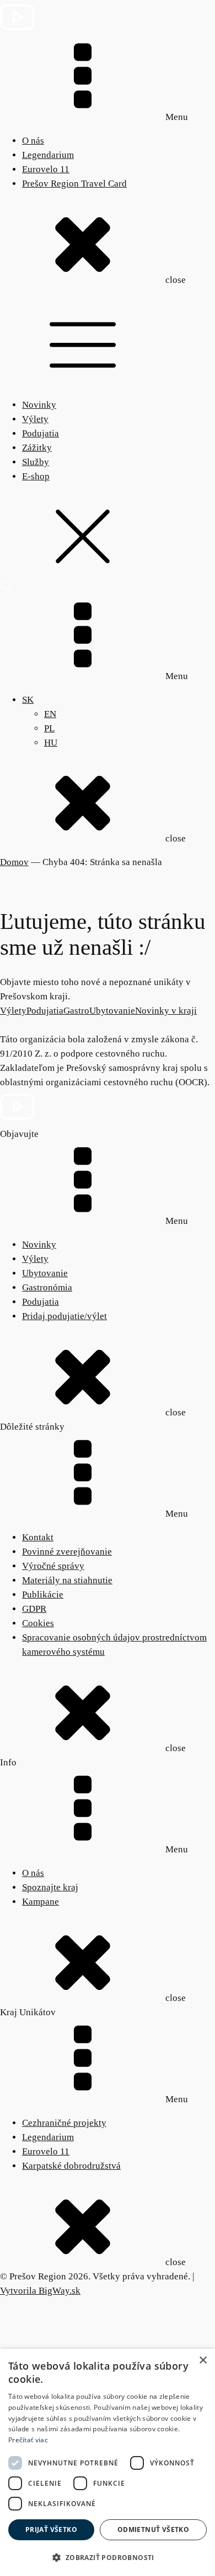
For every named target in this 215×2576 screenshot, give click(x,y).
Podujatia (41, 433)
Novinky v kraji (166, 1011)
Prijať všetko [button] (51, 2529)
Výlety (35, 419)
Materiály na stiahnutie (67, 1580)
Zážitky (37, 448)
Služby (36, 462)
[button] (108, 2558)
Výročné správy (53, 1566)
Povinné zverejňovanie (67, 1552)
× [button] (203, 2361)
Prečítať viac (28, 2440)
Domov (14, 862)
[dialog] (108, 2462)
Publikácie (43, 1595)
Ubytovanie (112, 1011)
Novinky (39, 405)
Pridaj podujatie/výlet (64, 1316)
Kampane (41, 1902)
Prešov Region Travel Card (74, 184)
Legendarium (48, 155)
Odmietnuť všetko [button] (153, 2529)
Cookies (38, 1623)
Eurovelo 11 (46, 169)
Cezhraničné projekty (64, 2123)
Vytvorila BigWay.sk (40, 2291)
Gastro (76, 1011)
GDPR (34, 1609)
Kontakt (38, 1537)
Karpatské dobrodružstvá (71, 2166)
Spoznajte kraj (50, 1887)
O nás (33, 141)
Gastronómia (47, 1287)
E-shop (36, 476)
